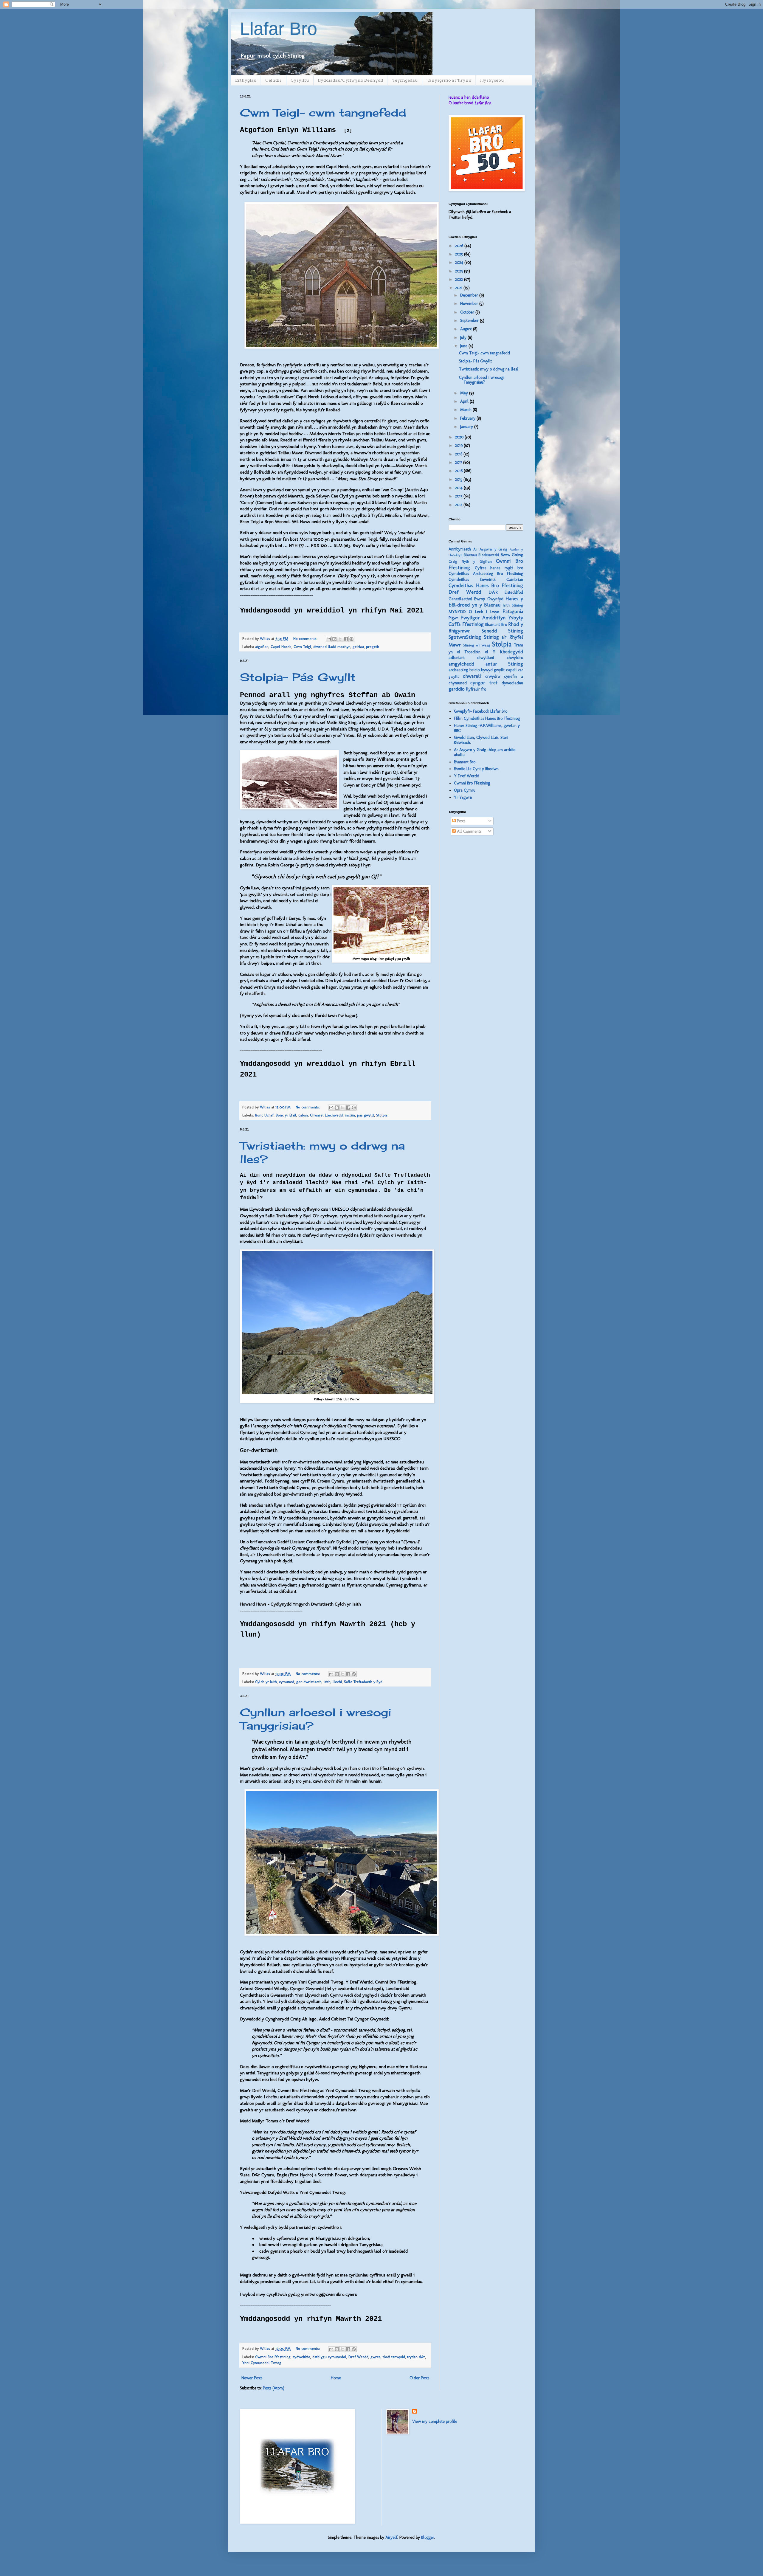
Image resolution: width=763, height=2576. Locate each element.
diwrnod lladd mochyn (332, 647)
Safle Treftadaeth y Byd (363, 1682)
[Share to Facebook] (346, 639)
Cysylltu (300, 80)
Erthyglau (246, 80)
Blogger (428, 2537)
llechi (337, 1682)
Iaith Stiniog (513, 605)
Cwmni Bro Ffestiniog (273, 2357)
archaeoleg (458, 670)
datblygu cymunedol (329, 2357)
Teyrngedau (405, 80)
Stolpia (382, 1115)
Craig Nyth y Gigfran (470, 561)
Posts (460, 821)
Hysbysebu (492, 80)
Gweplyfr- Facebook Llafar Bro (481, 711)
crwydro (493, 676)
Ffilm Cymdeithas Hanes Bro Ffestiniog (487, 718)
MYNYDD (457, 612)
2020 (460, 437)
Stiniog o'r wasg (477, 645)
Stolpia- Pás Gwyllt (298, 677)
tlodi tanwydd (394, 2357)
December (470, 295)
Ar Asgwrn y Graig (490, 549)
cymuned (287, 1682)
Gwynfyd (495, 599)
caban (303, 1115)
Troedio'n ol (476, 652)
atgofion (262, 647)
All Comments (469, 831)
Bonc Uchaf (264, 1115)
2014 (459, 488)
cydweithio (301, 2357)
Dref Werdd (358, 2357)
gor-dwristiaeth (309, 1682)
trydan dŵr (416, 2357)
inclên (350, 1115)
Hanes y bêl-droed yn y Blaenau (486, 602)
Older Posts (419, 2378)
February (468, 418)
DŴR (493, 592)
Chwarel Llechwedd (326, 1115)
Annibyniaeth (460, 549)
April (465, 401)
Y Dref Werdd (467, 776)
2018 (459, 454)
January (467, 427)
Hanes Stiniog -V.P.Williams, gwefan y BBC (487, 728)
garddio (457, 689)
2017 (459, 462)
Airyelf (391, 2537)
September (470, 321)
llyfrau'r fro (476, 689)
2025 (460, 254)
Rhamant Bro (496, 625)
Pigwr (453, 618)
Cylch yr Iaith (266, 1682)
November (470, 304)
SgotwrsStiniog (465, 637)
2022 (460, 279)
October (468, 312)
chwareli (472, 676)
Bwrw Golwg (512, 555)
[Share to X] (340, 639)
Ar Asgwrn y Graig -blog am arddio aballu (485, 752)
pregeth (373, 647)
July (464, 338)
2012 (459, 505)
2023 (460, 271)
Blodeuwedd (489, 555)
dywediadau (512, 683)
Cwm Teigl (302, 647)
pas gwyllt (366, 1115)
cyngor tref (484, 683)
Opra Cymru (465, 790)
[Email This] (329, 639)
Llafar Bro (279, 29)
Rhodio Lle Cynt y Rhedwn (476, 769)
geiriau (358, 647)
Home (336, 2378)
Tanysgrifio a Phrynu (449, 80)
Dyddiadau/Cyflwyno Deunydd (351, 80)
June (464, 346)
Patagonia (513, 611)
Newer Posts (252, 2378)
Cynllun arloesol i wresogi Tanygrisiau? (481, 380)
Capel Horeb (281, 647)
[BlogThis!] (334, 639)
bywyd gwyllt (493, 670)
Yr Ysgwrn (463, 797)
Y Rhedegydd (508, 652)
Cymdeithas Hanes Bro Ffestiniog (486, 585)
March (466, 410)
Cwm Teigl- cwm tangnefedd (323, 113)
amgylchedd (461, 664)
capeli (511, 670)
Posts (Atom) (274, 2388)
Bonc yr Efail (286, 1115)
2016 (459, 471)
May (465, 393)
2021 (459, 288)
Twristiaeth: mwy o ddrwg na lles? (489, 369)
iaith (327, 1682)
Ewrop (480, 599)
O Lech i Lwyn (484, 612)
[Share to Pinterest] (351, 639)
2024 (460, 262)
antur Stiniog (504, 664)
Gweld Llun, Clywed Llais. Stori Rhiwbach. (481, 740)
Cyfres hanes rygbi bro (499, 568)
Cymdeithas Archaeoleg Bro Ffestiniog (486, 574)
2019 (459, 445)
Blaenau (470, 555)
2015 (459, 479)
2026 (460, 246)
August (467, 329)
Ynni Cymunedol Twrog (262, 2363)
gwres (376, 2357)
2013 (459, 496)
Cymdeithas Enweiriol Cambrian (486, 580)
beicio (474, 670)
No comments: (306, 639)
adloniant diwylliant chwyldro (486, 658)
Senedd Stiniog (503, 631)
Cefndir (273, 80)
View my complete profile (435, 2421)
